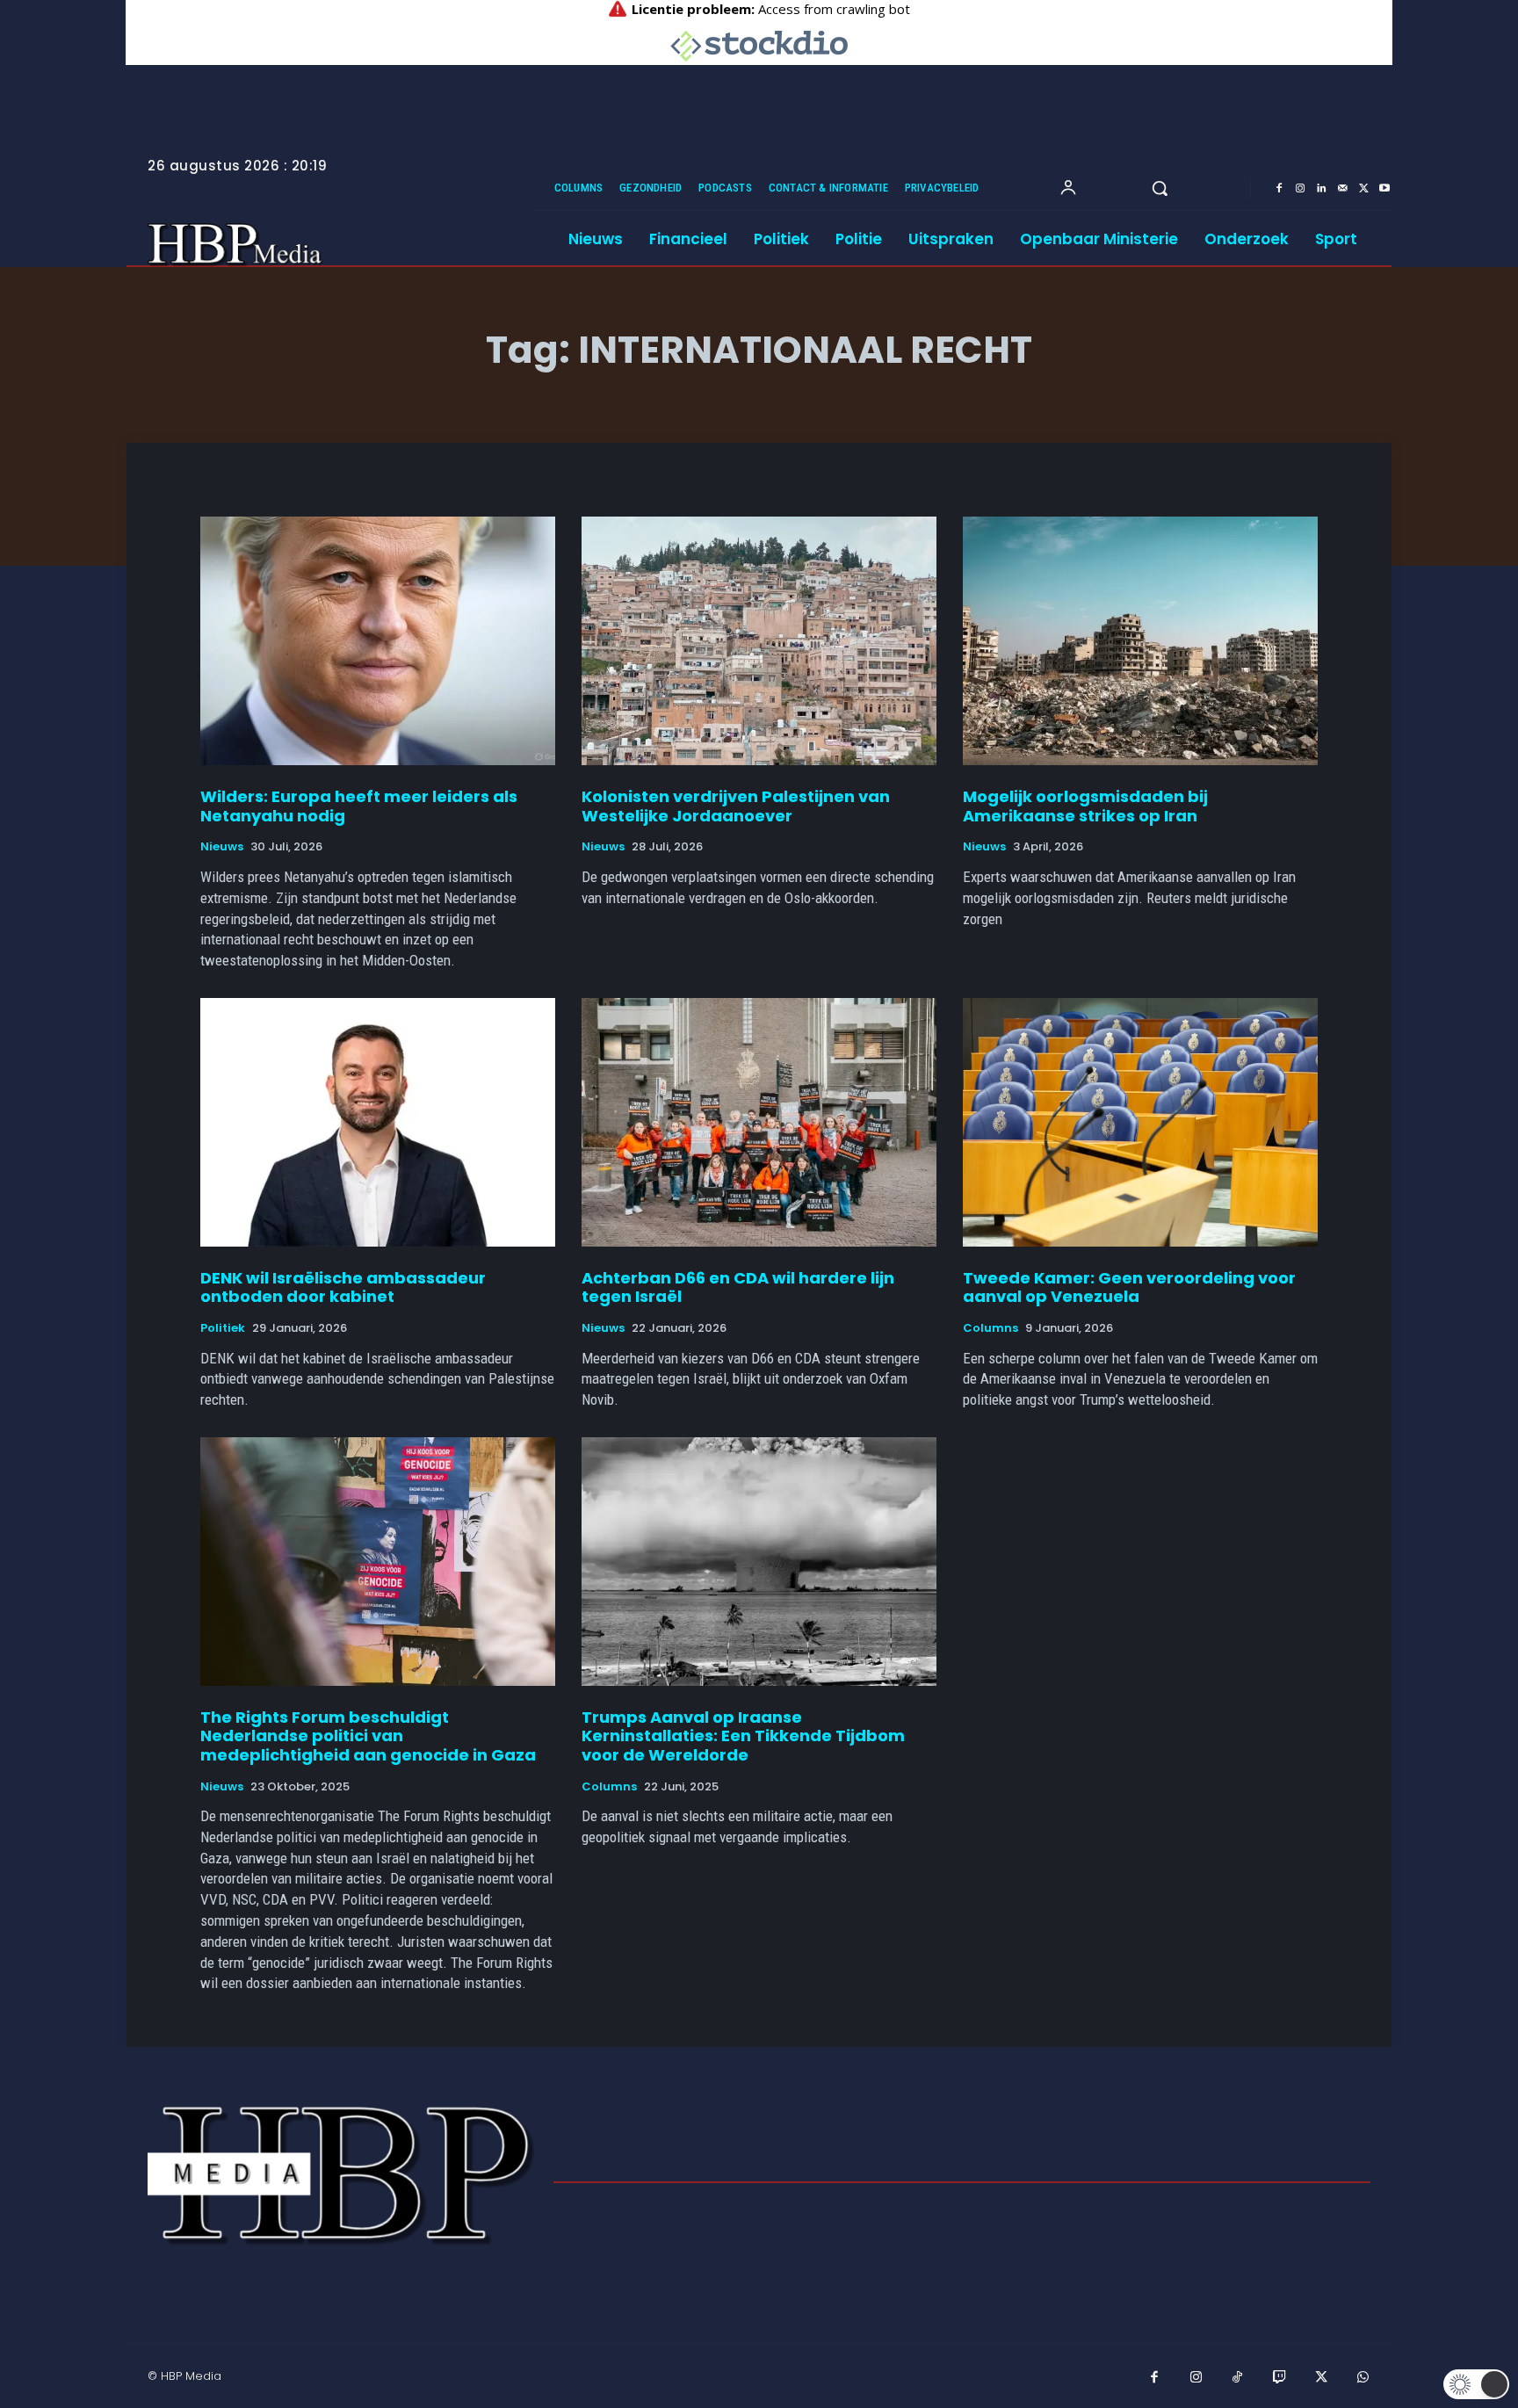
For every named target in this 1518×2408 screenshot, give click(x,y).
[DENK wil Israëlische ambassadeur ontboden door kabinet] (378, 1122)
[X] (1363, 189)
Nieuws (222, 847)
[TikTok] (1238, 2378)
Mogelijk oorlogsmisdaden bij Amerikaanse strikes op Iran (1085, 806)
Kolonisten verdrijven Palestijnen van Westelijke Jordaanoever (736, 806)
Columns (990, 1328)
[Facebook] (1279, 189)
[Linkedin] (1321, 189)
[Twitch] (1280, 2378)
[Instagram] (1300, 189)
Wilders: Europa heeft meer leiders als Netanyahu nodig (359, 806)
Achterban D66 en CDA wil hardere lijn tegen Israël (738, 1287)
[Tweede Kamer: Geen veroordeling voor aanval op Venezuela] (1140, 1122)
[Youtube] (1384, 189)
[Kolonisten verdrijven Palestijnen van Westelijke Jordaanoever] (759, 641)
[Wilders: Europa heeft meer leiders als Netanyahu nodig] (378, 641)
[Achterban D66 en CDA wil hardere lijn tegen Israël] (759, 1122)
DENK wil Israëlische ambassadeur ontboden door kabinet (343, 1287)
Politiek (223, 1328)
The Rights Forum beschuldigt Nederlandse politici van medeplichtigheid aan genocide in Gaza (368, 1736)
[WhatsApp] (1363, 2378)
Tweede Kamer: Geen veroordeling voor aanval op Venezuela (1129, 1287)
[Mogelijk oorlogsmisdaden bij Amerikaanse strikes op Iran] (1140, 641)
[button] (1160, 188)
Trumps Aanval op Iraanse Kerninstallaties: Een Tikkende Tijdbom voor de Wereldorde (743, 1736)
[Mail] (1342, 189)
